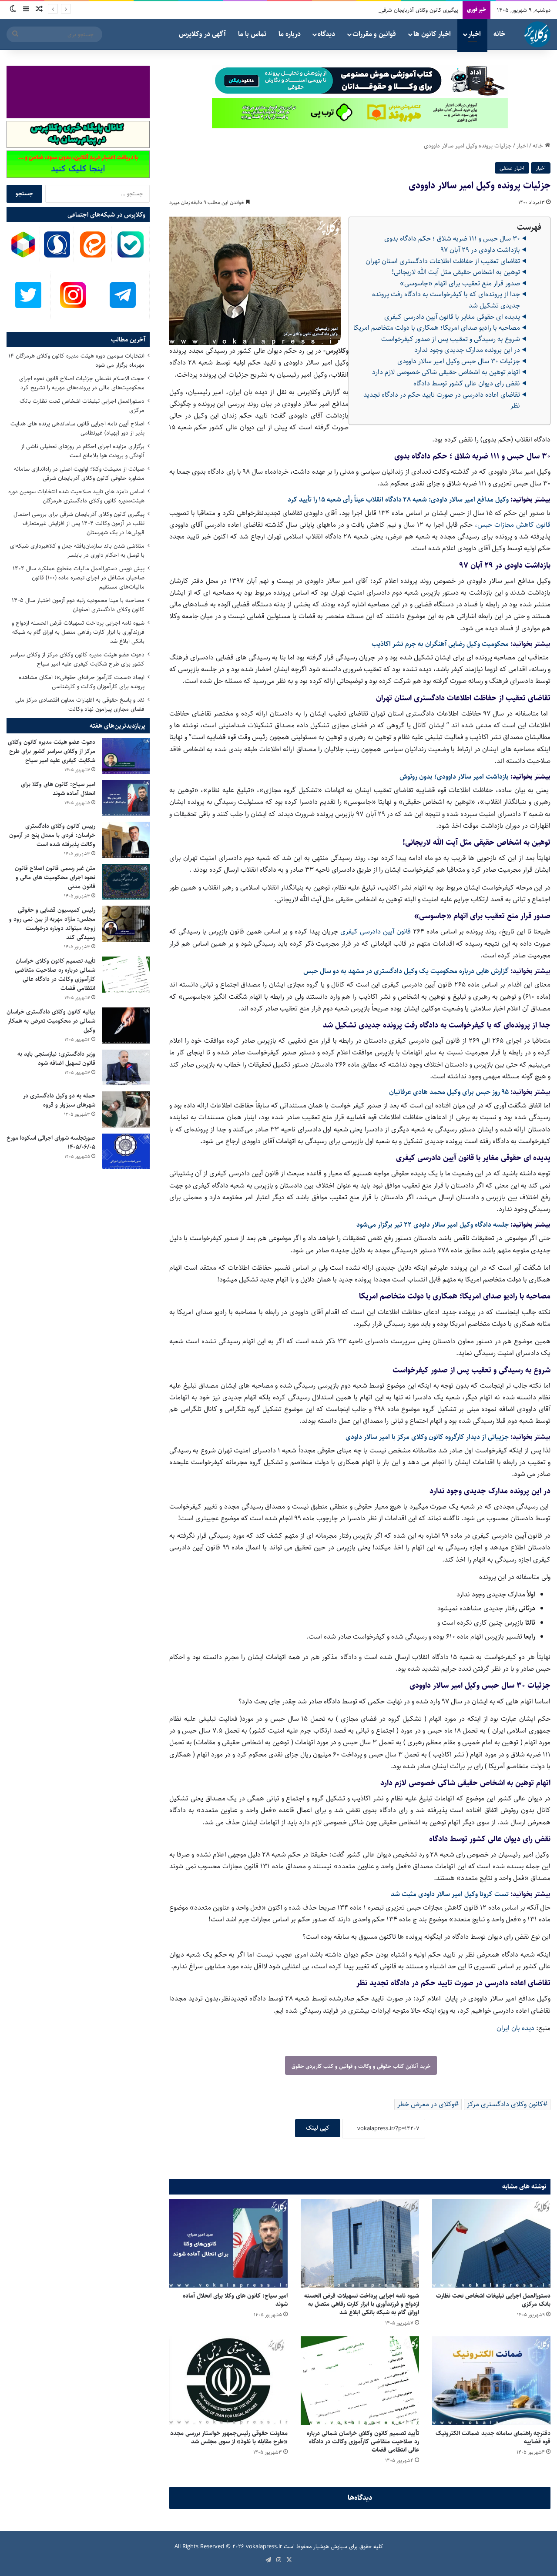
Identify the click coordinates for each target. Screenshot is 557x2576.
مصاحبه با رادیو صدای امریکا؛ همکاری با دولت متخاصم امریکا (437, 328)
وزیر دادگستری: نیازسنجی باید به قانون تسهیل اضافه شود (56, 1059)
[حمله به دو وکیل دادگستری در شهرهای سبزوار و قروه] (126, 1109)
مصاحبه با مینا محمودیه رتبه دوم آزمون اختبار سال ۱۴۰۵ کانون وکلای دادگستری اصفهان (78, 605)
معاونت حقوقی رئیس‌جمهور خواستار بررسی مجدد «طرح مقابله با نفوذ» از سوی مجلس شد (229, 2437)
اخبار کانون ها (432, 34)
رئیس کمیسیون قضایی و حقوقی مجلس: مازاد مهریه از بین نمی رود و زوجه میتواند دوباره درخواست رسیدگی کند (52, 924)
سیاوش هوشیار (330, 2546)
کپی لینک (318, 2128)
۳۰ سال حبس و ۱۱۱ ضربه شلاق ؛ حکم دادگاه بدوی (452, 239)
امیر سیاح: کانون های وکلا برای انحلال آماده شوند (235, 2300)
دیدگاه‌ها (360, 2498)
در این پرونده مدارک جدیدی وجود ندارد (467, 350)
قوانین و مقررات (374, 34)
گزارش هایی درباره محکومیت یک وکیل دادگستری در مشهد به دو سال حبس (406, 971)
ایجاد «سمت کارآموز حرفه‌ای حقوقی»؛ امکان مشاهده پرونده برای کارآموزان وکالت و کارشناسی (82, 682)
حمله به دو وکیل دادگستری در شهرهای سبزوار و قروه (59, 1100)
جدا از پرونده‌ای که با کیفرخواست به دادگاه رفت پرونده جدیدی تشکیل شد (446, 300)
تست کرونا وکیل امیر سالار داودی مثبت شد (450, 1894)
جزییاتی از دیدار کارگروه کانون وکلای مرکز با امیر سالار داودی (427, 1437)
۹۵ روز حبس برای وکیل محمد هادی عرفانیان (449, 1092)
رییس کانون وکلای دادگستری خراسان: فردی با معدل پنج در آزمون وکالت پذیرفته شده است (52, 835)
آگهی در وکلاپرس (202, 34)
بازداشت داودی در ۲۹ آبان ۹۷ (480, 250)
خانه (499, 34)
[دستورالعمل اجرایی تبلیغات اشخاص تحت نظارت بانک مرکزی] (491, 2243)
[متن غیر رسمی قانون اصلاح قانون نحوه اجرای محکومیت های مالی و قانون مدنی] (126, 882)
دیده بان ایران (515, 2028)
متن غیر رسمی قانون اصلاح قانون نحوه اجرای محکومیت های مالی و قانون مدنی (55, 877)
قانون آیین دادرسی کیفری (376, 932)
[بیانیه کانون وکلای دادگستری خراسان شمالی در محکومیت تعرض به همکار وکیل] (126, 1025)
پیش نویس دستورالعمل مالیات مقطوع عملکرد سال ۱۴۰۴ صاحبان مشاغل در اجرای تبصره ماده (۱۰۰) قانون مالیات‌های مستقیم (79, 578)
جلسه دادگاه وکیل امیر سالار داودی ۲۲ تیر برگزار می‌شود (433, 1225)
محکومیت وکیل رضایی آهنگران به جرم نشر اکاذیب (440, 644)
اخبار (475, 34)
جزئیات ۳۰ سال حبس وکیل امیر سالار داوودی (459, 361)
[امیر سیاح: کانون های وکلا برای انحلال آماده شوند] (228, 2243)
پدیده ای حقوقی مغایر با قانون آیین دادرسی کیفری (452, 317)
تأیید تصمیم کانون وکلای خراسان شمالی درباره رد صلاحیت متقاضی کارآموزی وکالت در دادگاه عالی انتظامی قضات (363, 2442)
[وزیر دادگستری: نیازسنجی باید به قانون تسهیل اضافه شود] (126, 1068)
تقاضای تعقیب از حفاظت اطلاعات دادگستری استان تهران (443, 261)
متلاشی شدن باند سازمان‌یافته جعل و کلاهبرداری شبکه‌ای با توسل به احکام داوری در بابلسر (77, 550)
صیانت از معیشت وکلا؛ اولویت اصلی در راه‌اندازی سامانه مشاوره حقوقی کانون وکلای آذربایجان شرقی (79, 473)
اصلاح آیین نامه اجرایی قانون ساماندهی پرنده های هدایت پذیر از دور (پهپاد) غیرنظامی (77, 428)
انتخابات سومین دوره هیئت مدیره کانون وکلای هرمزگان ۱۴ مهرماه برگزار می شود (76, 360)
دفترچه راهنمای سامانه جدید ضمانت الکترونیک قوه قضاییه (493, 2437)
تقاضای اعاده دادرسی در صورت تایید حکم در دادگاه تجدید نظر (442, 400)
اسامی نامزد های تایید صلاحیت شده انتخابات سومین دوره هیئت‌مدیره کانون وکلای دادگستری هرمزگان (76, 496)
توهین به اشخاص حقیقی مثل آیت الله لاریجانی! (456, 272)
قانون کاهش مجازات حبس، (513, 525)
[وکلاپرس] (537, 34)
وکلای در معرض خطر (426, 2104)
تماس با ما (252, 34)
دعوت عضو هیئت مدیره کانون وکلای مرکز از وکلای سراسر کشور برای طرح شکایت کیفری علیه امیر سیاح (77, 659)
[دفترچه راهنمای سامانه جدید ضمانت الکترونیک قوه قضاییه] (491, 2381)
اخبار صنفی (512, 168)
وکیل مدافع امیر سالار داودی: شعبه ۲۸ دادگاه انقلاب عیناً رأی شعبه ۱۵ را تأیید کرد (398, 500)
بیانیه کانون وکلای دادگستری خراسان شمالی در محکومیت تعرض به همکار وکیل (51, 1021)
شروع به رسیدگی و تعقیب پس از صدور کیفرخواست (451, 339)
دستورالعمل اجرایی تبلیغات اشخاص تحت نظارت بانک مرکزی (493, 2300)
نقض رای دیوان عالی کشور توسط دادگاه (467, 383)
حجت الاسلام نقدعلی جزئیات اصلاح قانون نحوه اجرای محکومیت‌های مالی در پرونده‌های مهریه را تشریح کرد (82, 383)
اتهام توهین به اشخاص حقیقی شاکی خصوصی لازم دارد (446, 372)
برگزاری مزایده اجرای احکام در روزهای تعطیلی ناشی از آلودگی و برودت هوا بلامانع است (83, 451)
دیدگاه (326, 34)
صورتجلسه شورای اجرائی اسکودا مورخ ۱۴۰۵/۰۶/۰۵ (51, 1142)
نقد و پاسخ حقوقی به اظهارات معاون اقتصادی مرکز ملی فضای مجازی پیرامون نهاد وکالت (80, 704)
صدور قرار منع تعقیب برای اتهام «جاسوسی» (460, 283)
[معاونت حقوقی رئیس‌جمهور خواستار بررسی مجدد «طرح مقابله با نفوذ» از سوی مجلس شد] (228, 2381)
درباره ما (290, 34)
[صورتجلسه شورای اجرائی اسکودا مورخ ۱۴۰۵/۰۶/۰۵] (126, 1152)
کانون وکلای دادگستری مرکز (505, 2104)
